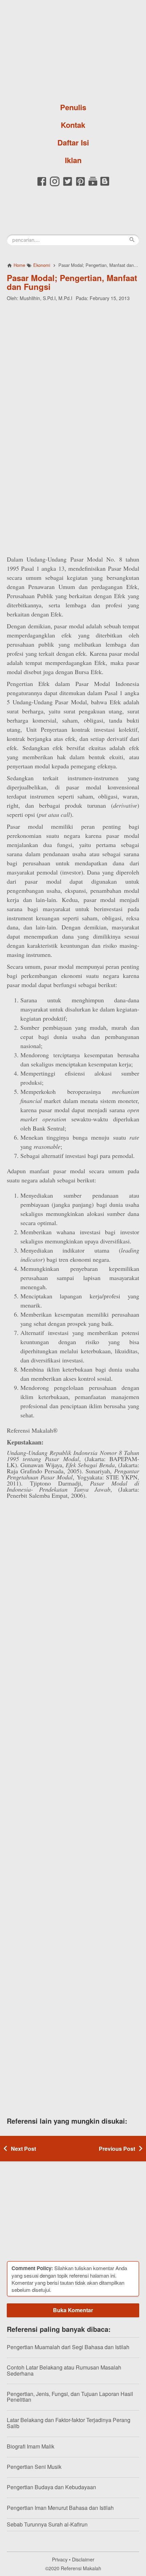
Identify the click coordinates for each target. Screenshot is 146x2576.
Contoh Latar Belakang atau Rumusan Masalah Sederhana (64, 2370)
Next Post (23, 2149)
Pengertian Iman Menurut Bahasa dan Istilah (60, 2508)
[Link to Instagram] (55, 185)
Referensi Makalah (81, 2568)
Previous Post (117, 2149)
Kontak (73, 125)
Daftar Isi (73, 142)
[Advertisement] (73, 351)
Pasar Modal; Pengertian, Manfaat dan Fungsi (72, 282)
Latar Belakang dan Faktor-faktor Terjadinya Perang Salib (69, 2423)
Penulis (73, 107)
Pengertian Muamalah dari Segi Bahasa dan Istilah (68, 2347)
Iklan (73, 160)
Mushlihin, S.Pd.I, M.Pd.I (46, 298)
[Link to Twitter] (68, 185)
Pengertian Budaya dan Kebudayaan (51, 2487)
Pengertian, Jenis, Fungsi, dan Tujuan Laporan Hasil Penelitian (70, 2397)
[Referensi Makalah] (73, 49)
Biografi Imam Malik (31, 2446)
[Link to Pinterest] (80, 185)
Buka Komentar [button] (73, 2310)
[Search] (132, 240)
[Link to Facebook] (42, 185)
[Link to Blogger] (105, 185)
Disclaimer (83, 2559)
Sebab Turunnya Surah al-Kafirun (47, 2524)
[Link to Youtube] (93, 185)
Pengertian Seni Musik (34, 2467)
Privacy (60, 2559)
